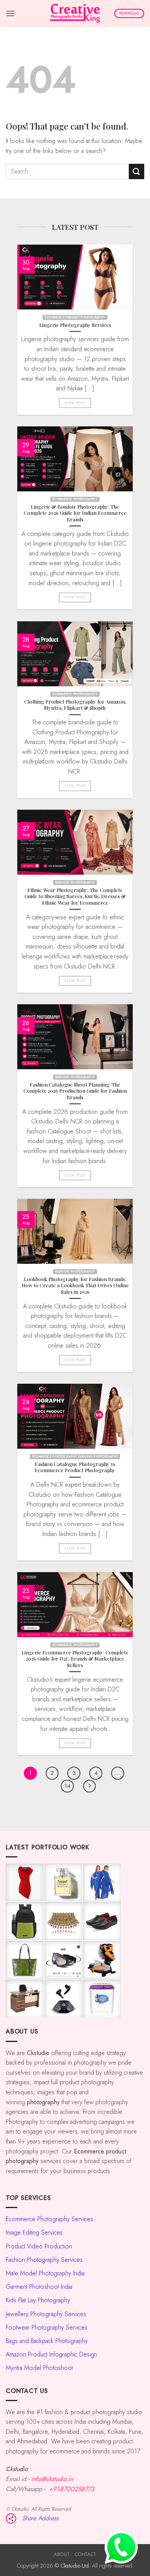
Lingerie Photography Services (75, 325)
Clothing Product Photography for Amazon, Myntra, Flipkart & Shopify (75, 705)
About (62, 2554)
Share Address (40, 2518)
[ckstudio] (75, 13)
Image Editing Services (34, 2232)
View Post (75, 403)
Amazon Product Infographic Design (52, 2354)
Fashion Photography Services (44, 2260)
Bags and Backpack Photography (47, 2341)
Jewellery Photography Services (46, 2314)
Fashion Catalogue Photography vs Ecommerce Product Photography (75, 1467)
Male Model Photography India (45, 2273)
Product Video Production (39, 2246)
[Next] (90, 1786)
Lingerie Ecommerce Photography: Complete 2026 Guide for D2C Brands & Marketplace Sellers (75, 1658)
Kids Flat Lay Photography (38, 2300)
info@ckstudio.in (52, 2479)
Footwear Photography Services (47, 2327)
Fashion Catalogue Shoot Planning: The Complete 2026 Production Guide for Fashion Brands (75, 1091)
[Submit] (137, 171)
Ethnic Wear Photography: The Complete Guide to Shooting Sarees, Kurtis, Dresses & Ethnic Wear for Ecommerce (75, 896)
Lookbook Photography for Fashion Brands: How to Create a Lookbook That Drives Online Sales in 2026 (75, 1286)
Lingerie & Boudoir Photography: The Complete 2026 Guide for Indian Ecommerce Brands (75, 513)
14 (67, 1786)
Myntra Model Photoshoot (39, 2368)
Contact (86, 2554)
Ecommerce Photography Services (49, 2219)
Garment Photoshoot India (39, 2287)
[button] (10, 13)
